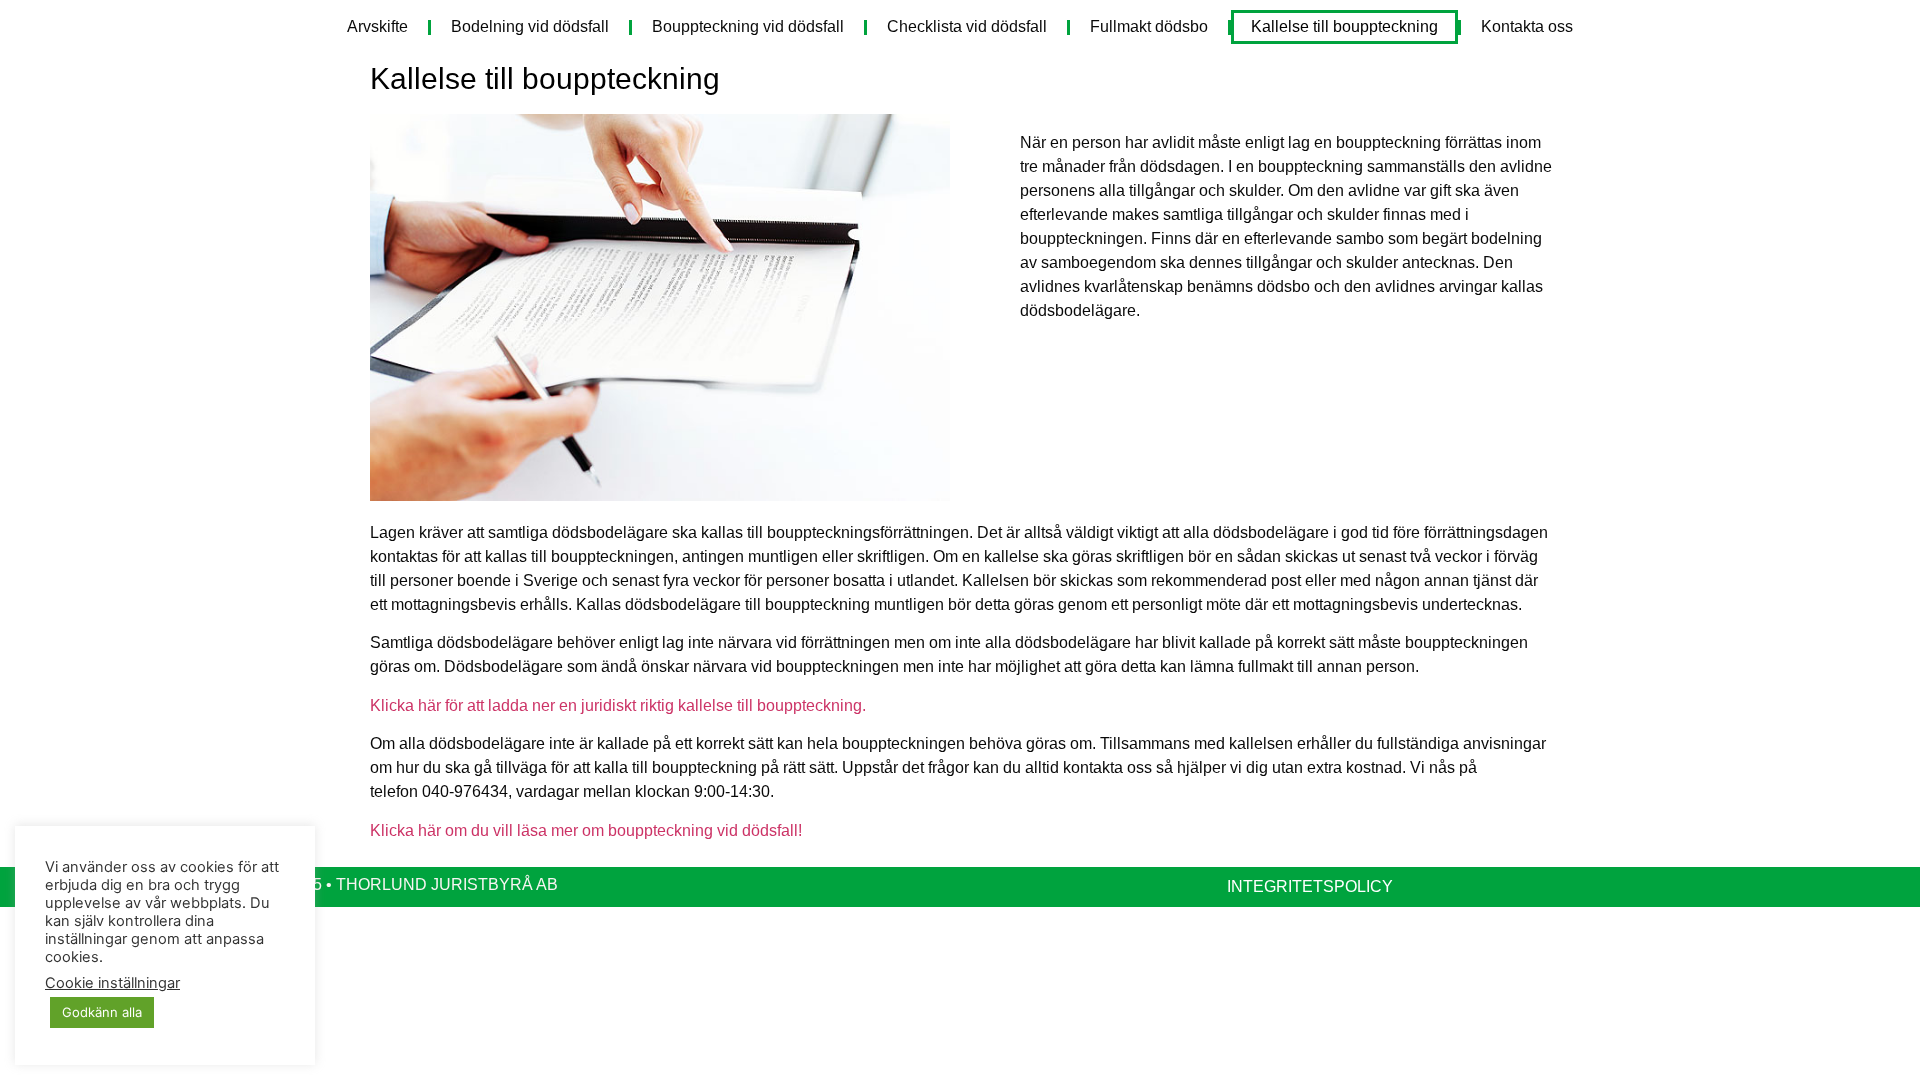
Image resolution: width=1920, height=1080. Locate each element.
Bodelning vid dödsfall (530, 26)
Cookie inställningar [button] (112, 983)
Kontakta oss (1527, 26)
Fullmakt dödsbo (1149, 26)
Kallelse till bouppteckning (1344, 26)
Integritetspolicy (1310, 886)
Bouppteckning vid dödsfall (748, 26)
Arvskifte (377, 26)
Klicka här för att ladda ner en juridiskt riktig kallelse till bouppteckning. (618, 705)
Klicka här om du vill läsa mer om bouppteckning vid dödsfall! (586, 830)
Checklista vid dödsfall (967, 26)
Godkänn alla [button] (102, 1012)
